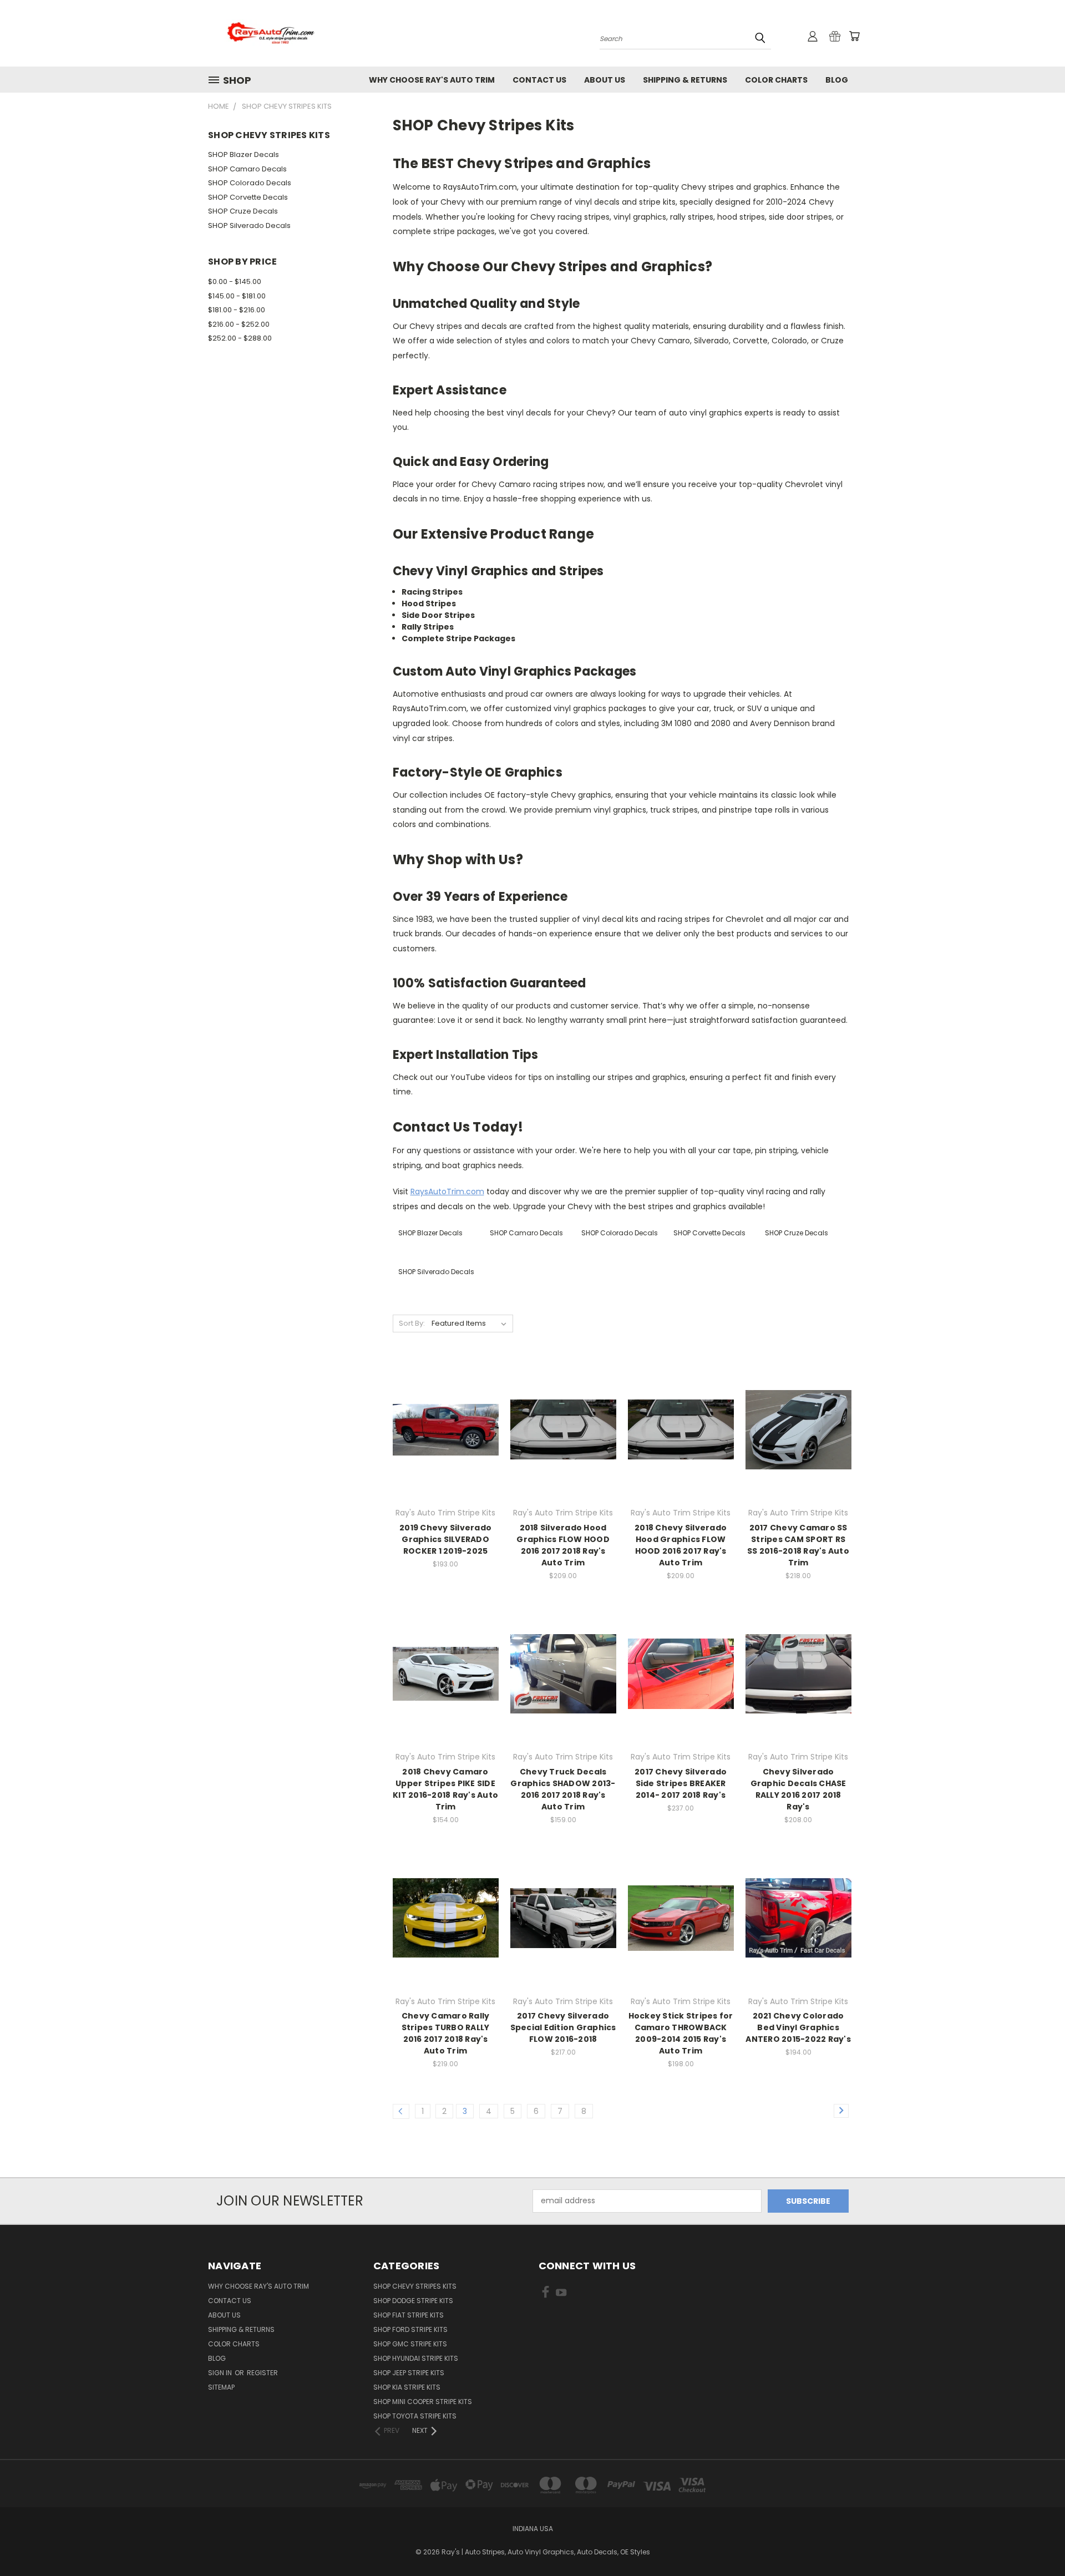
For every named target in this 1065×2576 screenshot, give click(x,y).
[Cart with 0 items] (854, 36)
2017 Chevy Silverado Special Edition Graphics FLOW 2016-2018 (563, 2027)
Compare (442, 1429)
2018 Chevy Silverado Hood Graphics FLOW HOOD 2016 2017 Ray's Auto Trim (681, 1545)
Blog (837, 80)
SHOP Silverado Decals (249, 225)
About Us (605, 80)
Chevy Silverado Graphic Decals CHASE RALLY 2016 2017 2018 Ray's (798, 1789)
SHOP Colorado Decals (250, 183)
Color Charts (776, 80)
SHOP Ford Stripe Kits (410, 2329)
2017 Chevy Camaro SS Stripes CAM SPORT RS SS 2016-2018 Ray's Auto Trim (798, 1545)
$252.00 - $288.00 (240, 338)
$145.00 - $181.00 (237, 296)
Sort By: (412, 1323)
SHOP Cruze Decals (243, 211)
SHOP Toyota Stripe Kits (415, 2416)
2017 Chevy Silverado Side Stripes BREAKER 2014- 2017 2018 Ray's (681, 1783)
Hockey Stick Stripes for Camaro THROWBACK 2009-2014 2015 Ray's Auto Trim (681, 2033)
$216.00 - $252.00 (239, 324)
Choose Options (446, 1449)
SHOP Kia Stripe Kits (407, 2387)
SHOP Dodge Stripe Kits (413, 2301)
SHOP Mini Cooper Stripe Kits (423, 2402)
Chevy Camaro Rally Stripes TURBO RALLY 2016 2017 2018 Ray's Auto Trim (446, 2033)
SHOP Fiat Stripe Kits (409, 2315)
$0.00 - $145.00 (235, 282)
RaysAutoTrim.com (447, 1191)
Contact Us (539, 80)
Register (262, 2373)
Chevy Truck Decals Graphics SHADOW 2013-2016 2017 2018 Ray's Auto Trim (563, 1789)
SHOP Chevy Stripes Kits (415, 2286)
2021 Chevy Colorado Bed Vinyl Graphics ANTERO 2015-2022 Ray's (798, 2027)
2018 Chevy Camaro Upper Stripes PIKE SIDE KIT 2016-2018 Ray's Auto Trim (445, 1789)
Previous (1036, 2541)
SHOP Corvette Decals (248, 197)
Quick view (445, 1407)
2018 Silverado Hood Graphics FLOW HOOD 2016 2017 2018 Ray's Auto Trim (563, 1545)
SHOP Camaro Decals (247, 169)
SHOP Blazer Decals (244, 154)
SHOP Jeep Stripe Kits (409, 2373)
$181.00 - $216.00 (237, 310)
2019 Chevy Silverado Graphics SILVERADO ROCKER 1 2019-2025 (445, 1539)
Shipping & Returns (685, 80)
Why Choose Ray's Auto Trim (432, 80)
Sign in (221, 2373)
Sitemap (221, 2387)
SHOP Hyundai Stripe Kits (416, 2358)
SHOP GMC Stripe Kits (410, 2344)
